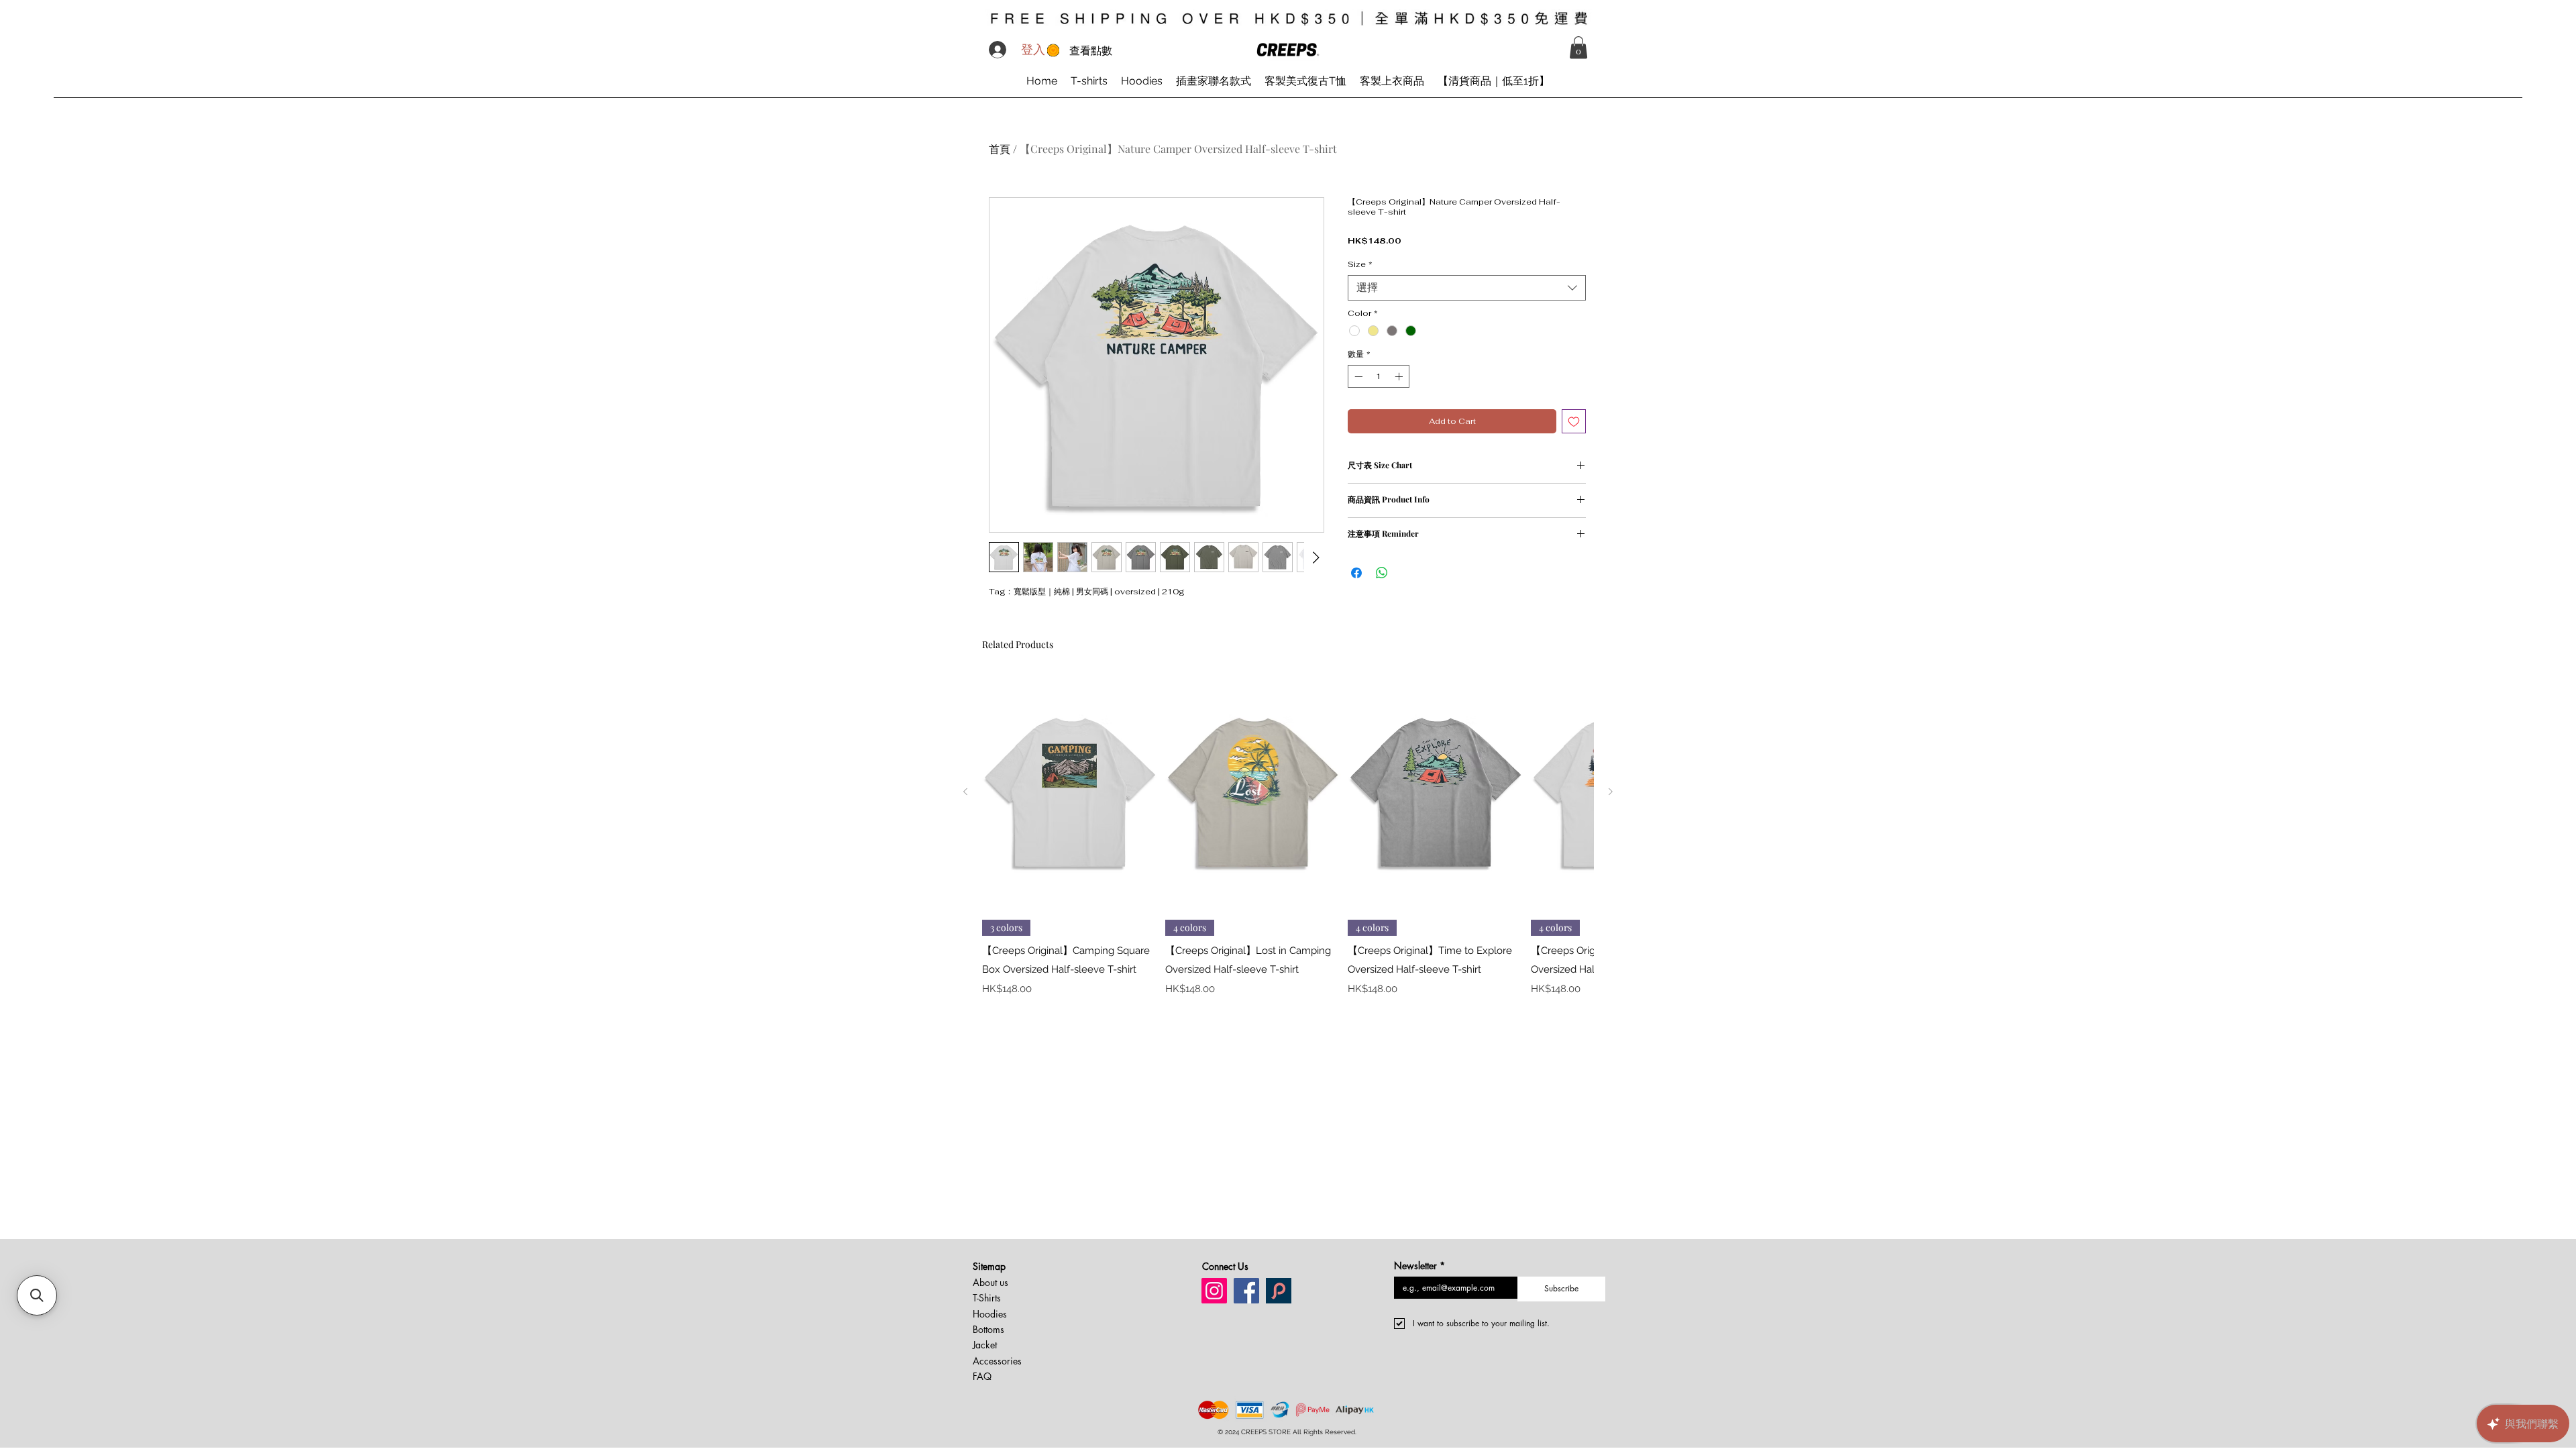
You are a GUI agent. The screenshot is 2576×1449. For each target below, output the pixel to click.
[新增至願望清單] (1574, 421)
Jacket (985, 1345)
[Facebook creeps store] (1246, 1291)
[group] (1288, 845)
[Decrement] (1357, 376)
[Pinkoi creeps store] (1279, 1291)
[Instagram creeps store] (1214, 1291)
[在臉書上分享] (1356, 573)
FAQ (982, 1376)
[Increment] (1400, 376)
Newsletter (1419, 1266)
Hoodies (990, 1314)
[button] (1578, 47)
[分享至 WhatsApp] (1382, 573)
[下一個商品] (1611, 792)
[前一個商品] (965, 792)
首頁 (1000, 149)
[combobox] (1467, 288)
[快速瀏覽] (1070, 792)
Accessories (997, 1361)
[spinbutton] (1379, 376)
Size (1360, 265)
